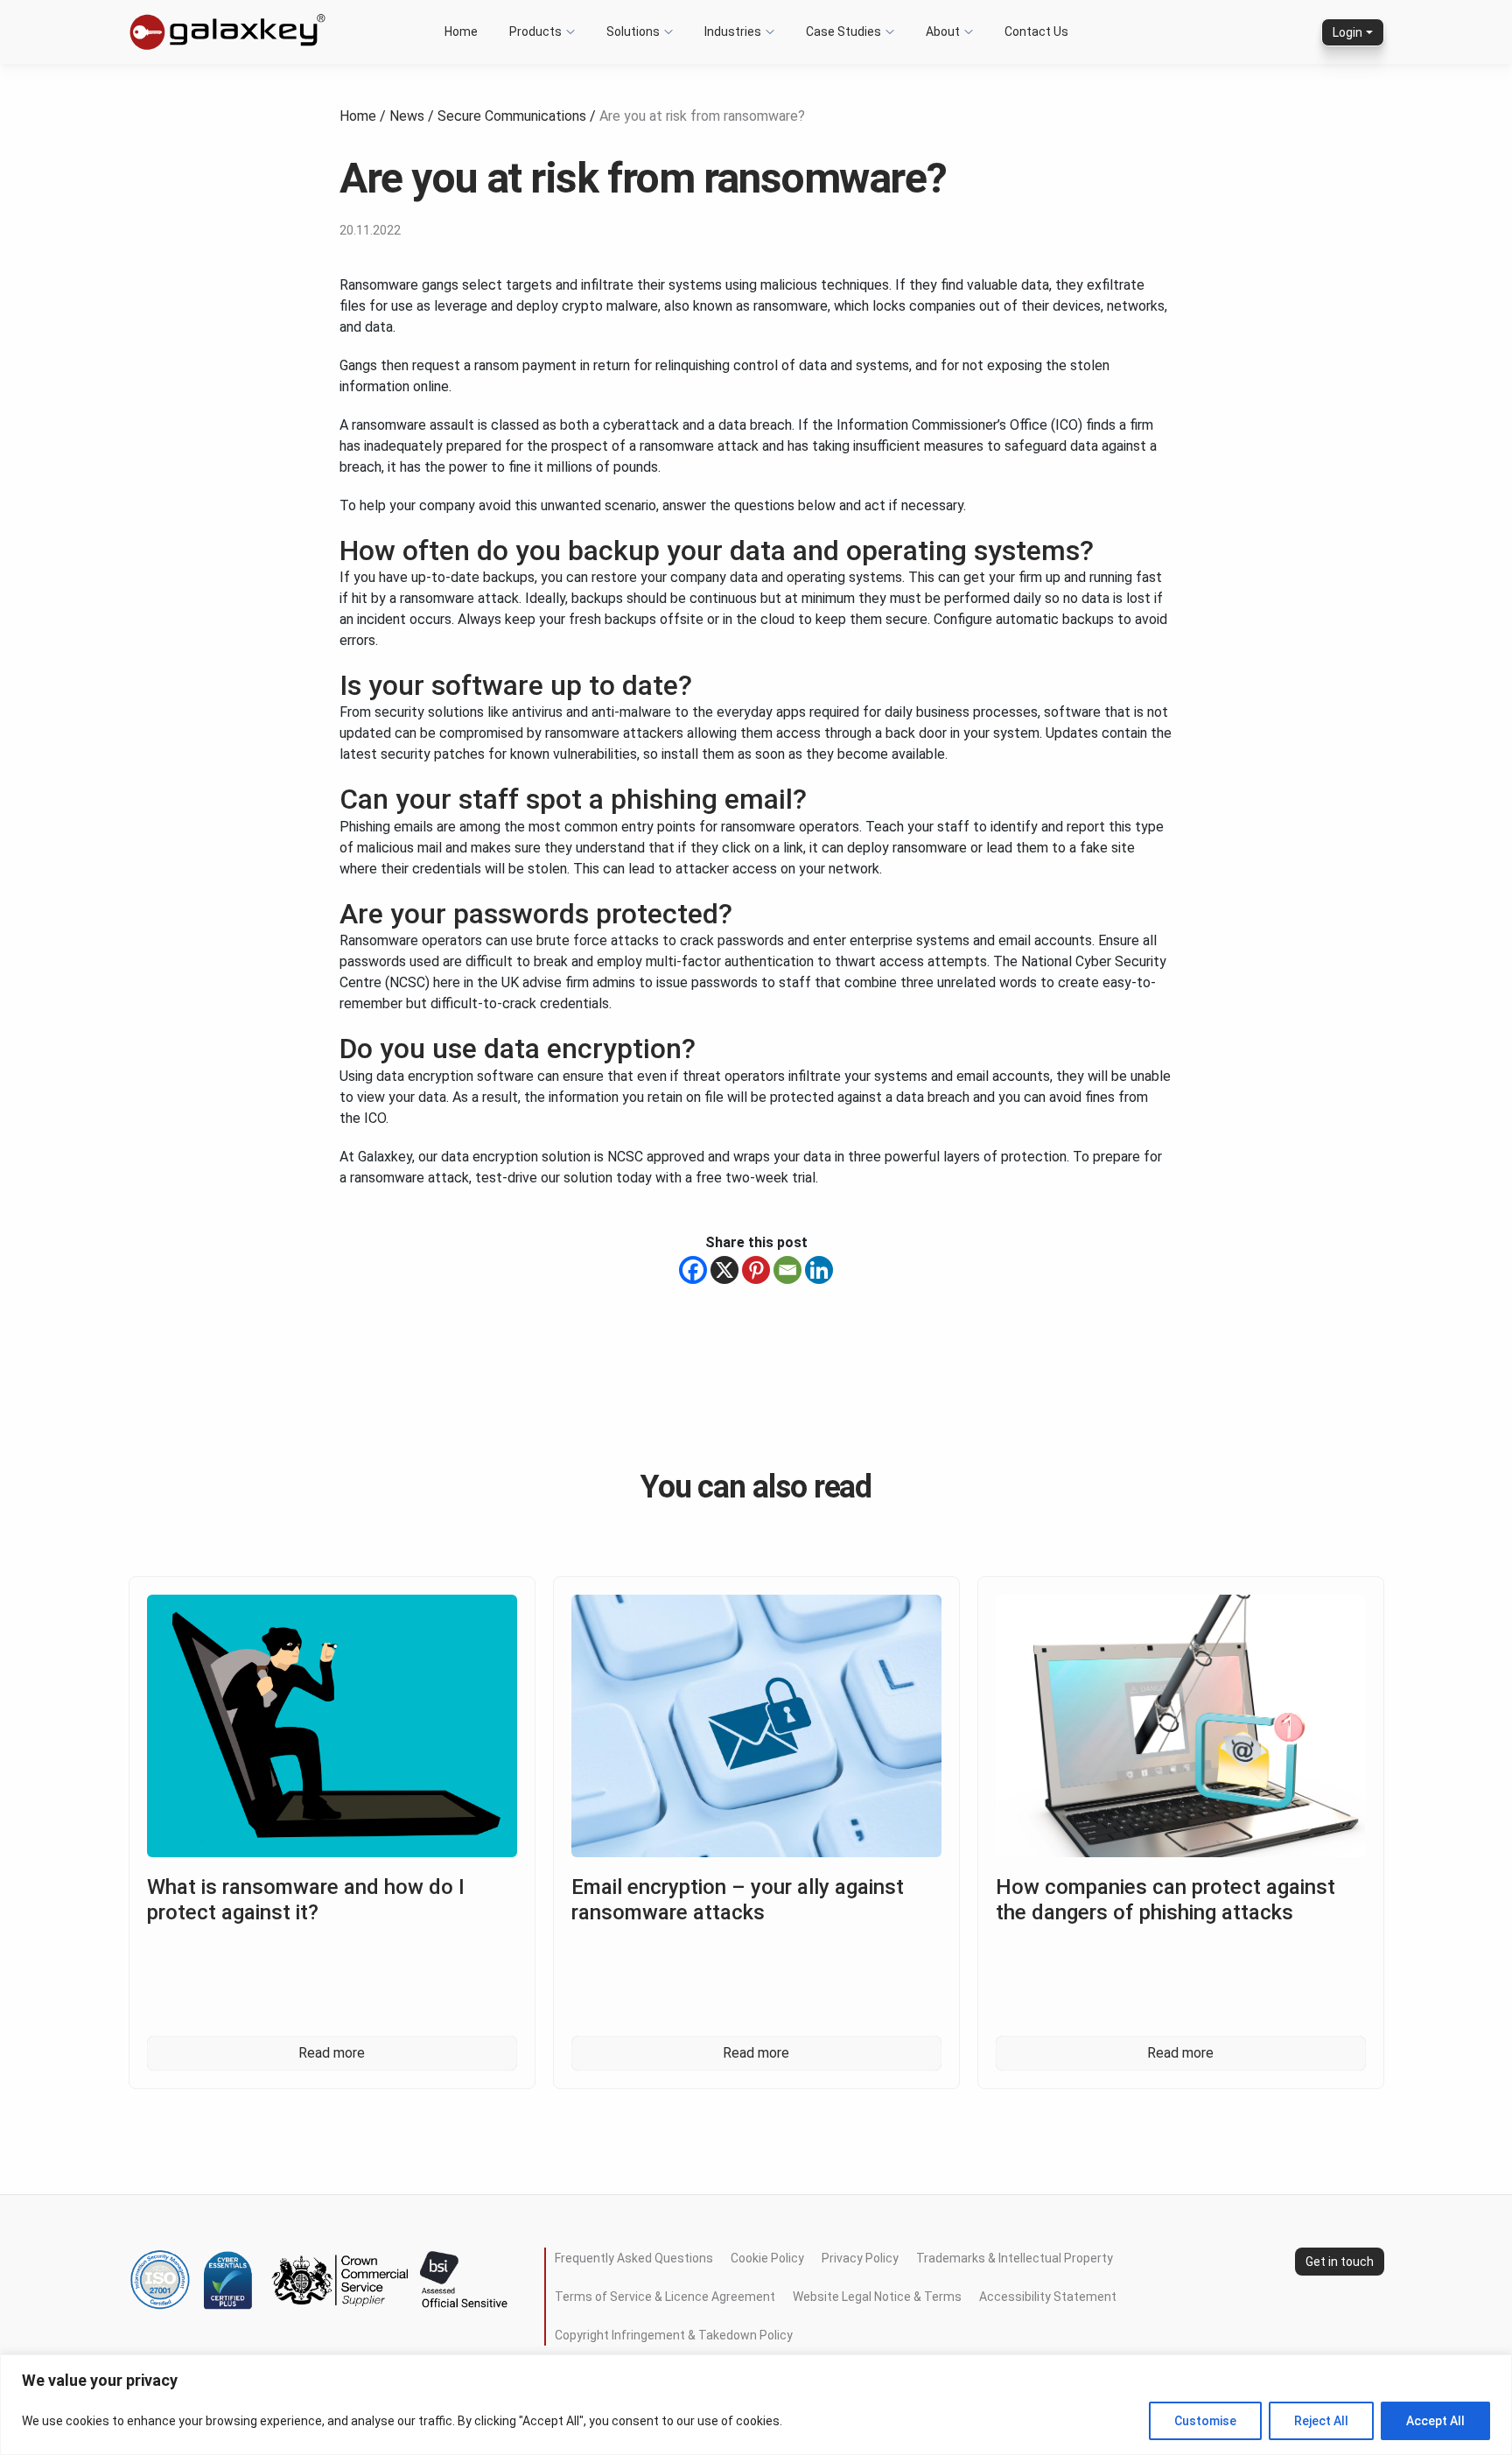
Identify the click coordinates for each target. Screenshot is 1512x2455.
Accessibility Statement (1048, 2297)
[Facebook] (693, 1270)
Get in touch (1340, 2262)
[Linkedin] (819, 1270)
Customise (1205, 2421)
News (407, 116)
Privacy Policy (860, 2258)
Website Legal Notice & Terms (877, 2297)
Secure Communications (512, 116)
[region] (756, 2405)
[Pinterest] (756, 1270)
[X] (724, 1270)
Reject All (1321, 2421)
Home (358, 116)
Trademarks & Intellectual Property (1015, 2258)
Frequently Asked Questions (634, 2258)
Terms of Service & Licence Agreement (665, 2297)
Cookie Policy (767, 2258)
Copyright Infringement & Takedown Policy (674, 2335)
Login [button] (1347, 32)
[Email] (787, 1270)
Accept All (1435, 2421)
